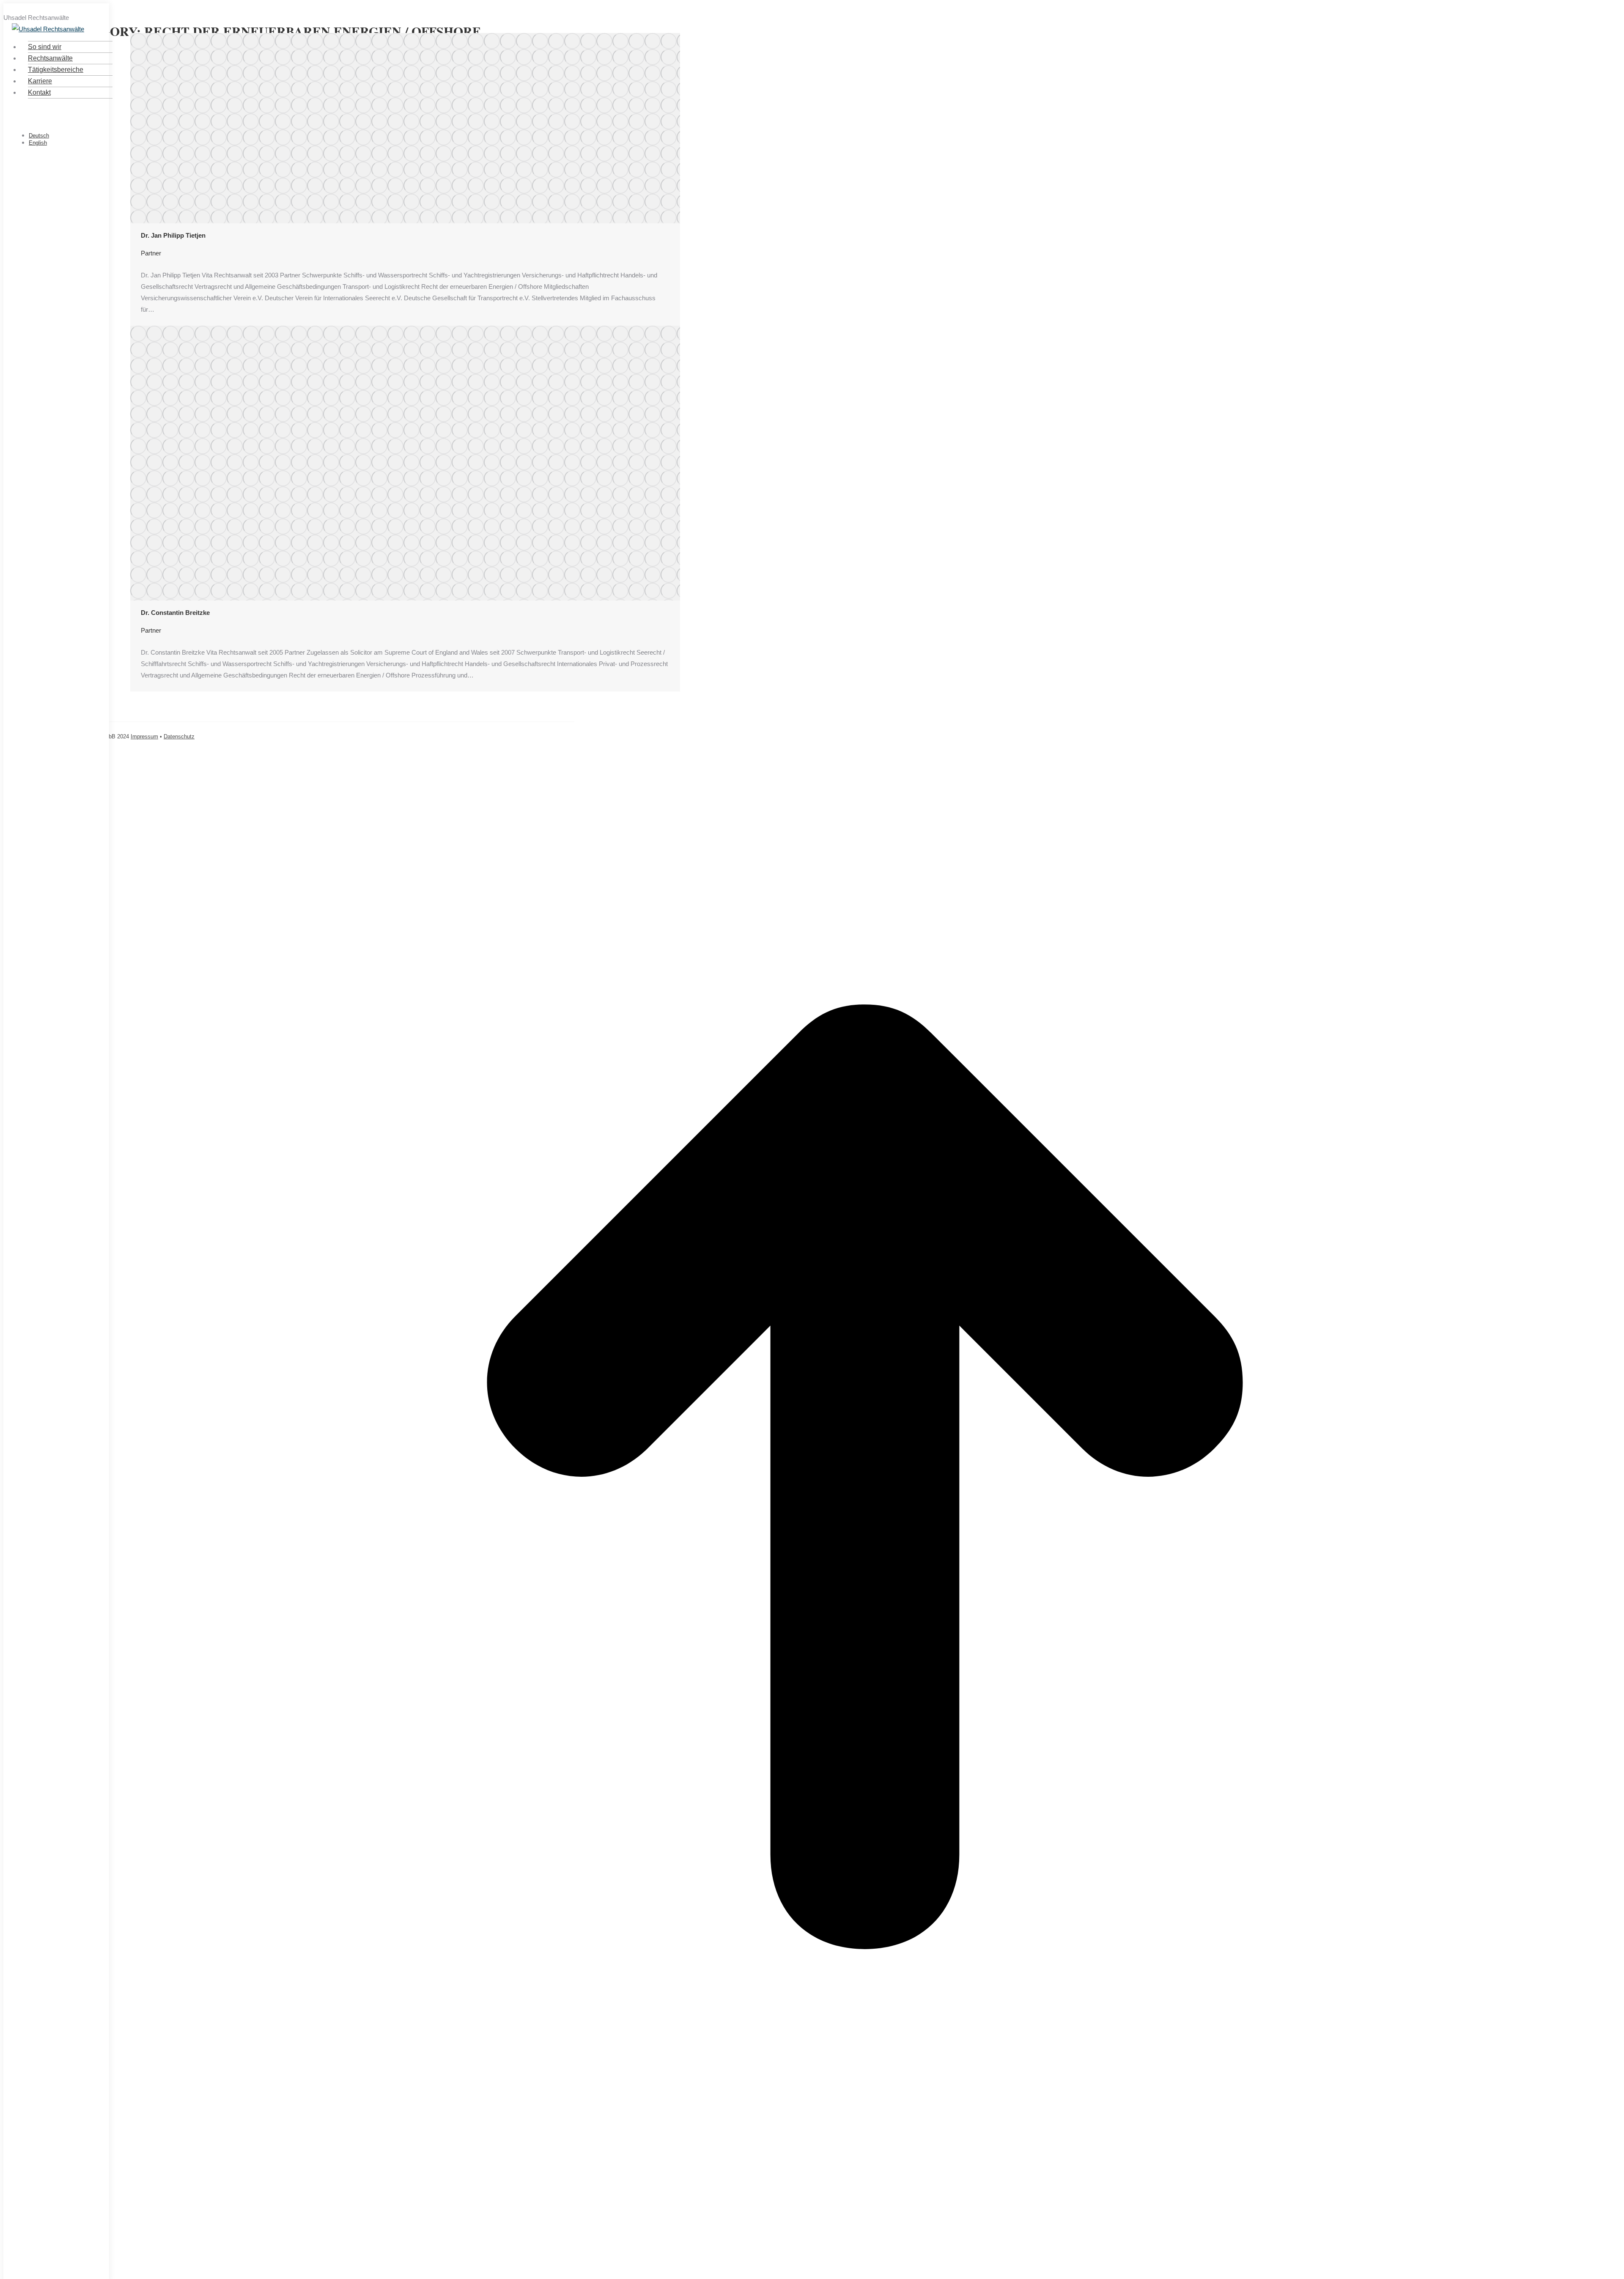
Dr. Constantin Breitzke (175, 613)
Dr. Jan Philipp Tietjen (173, 235)
